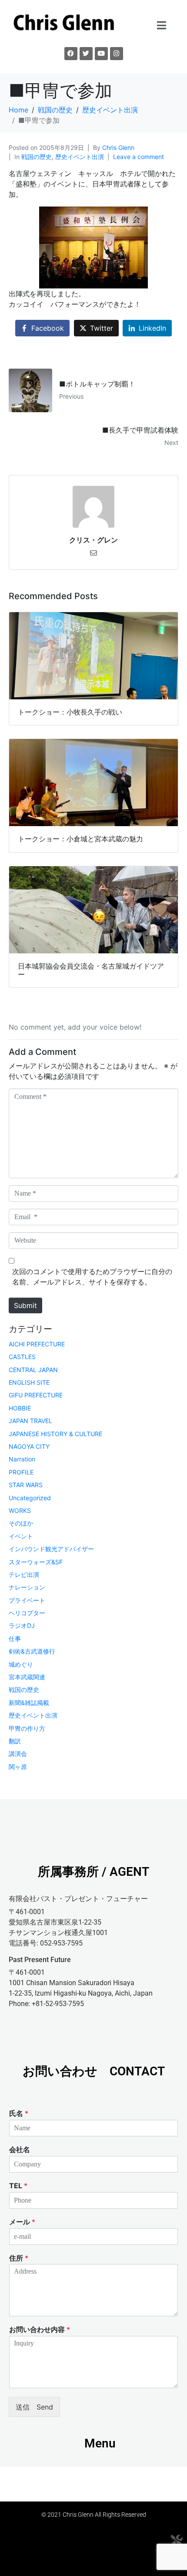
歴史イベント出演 (80, 157)
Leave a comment (139, 157)
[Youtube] (101, 54)
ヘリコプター (27, 1613)
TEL (18, 2186)
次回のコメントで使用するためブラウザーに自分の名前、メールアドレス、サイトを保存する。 (92, 1277)
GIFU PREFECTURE (36, 1395)
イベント (21, 1536)
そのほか (21, 1523)
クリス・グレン (93, 540)
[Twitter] (86, 54)
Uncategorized (30, 1498)
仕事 (15, 1639)
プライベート (27, 1600)
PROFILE (21, 1472)
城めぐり (21, 1664)
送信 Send (34, 2407)
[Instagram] (117, 54)
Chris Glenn (118, 147)
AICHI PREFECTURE (37, 1344)
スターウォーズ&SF (36, 1562)
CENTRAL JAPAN (33, 1370)
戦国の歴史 (37, 157)
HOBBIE (20, 1408)
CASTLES (22, 1357)
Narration (22, 1459)
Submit (25, 1305)
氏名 (19, 2113)
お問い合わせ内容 (40, 2329)
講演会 (18, 1754)
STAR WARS (26, 1485)
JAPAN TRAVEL (30, 1421)
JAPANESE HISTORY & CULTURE (55, 1434)
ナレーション (27, 1587)
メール (22, 2222)
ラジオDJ (22, 1625)
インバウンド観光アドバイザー (51, 1549)
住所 (19, 2258)
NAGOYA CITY (29, 1446)
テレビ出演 (24, 1574)
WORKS (20, 1510)
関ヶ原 (18, 1767)
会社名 (20, 2149)
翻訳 (15, 1741)
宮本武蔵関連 (27, 1677)
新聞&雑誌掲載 (29, 1703)
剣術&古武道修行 (32, 1651)
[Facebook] (71, 54)
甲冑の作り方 (27, 1728)
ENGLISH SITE (29, 1382)
